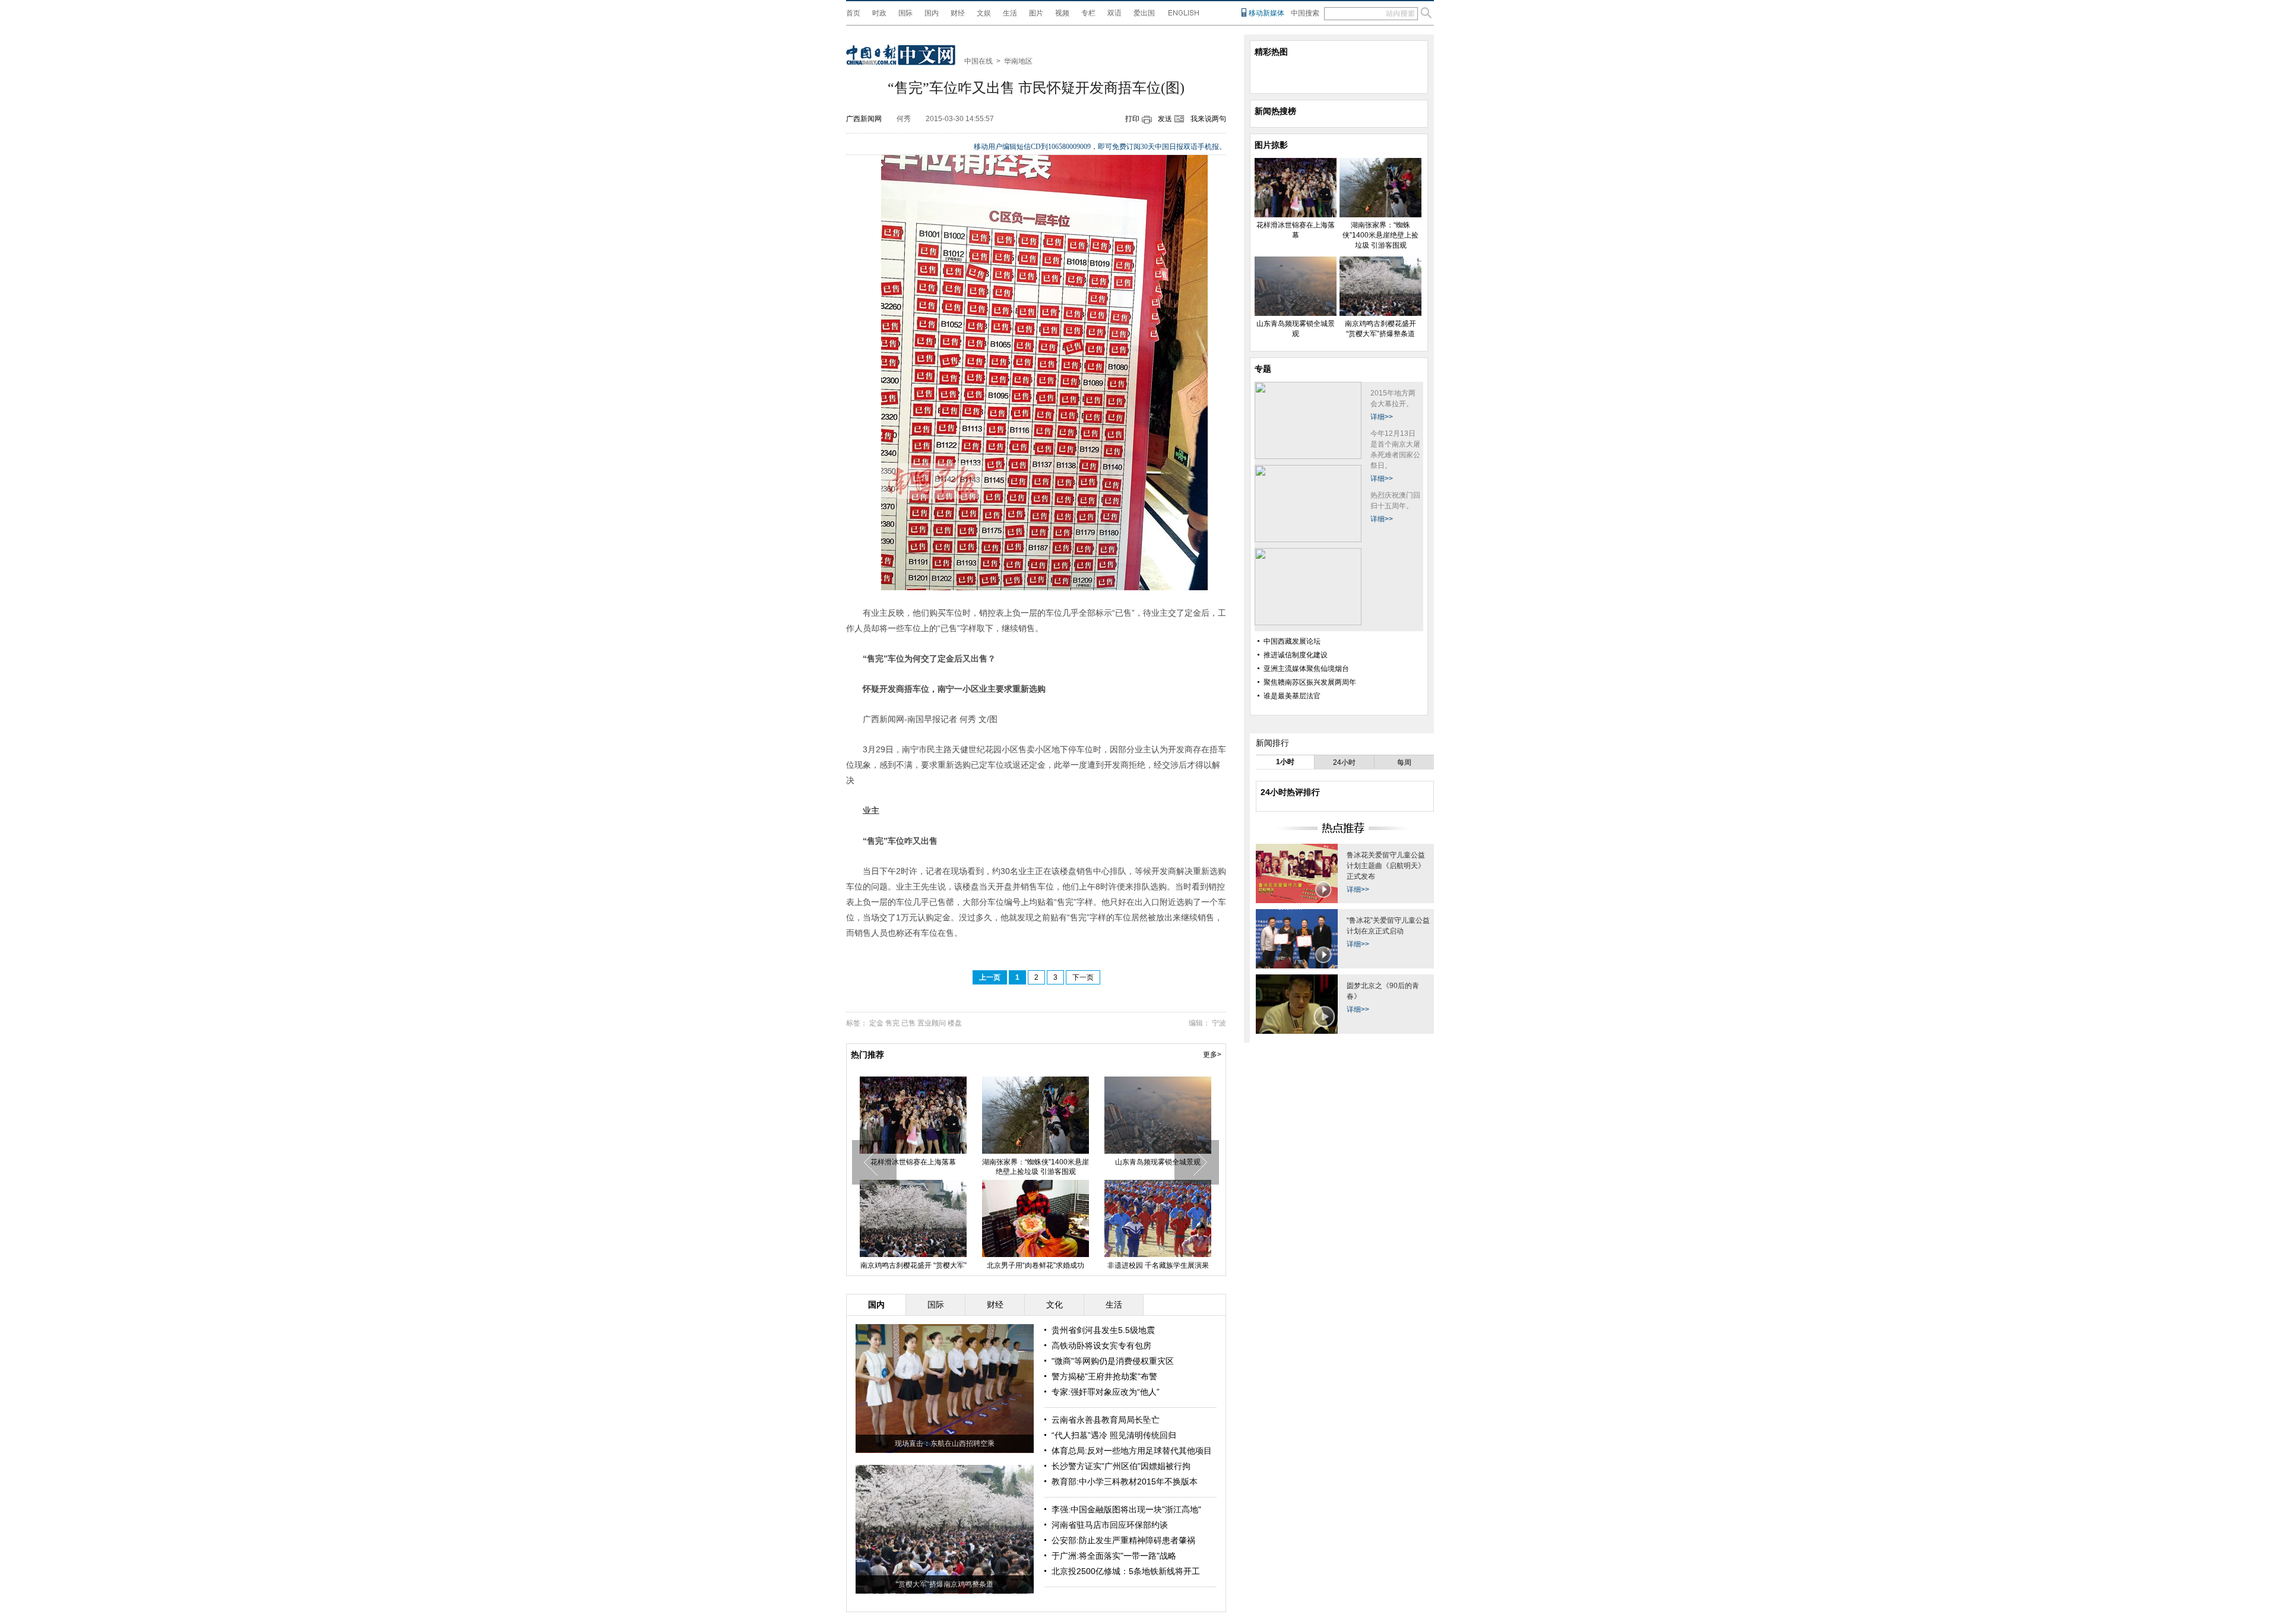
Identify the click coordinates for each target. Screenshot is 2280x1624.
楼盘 (955, 1023)
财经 (958, 13)
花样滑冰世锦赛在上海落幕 (913, 1162)
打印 (1132, 119)
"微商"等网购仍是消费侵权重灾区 (1113, 1361)
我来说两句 (1208, 119)
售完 (892, 1023)
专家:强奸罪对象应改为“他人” (1106, 1392)
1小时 (1285, 762)
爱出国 (1144, 13)
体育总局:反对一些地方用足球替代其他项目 (1132, 1451)
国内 (932, 13)
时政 (879, 13)
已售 (908, 1023)
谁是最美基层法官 (1292, 696)
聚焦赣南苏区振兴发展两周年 (1310, 682)
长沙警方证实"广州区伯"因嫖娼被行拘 (1121, 1466)
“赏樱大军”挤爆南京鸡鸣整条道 (945, 1584)
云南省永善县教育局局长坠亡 (1106, 1420)
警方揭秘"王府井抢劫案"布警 (1104, 1376)
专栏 (1088, 13)
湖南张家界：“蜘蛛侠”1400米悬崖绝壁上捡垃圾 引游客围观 (1035, 1167)
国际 (905, 13)
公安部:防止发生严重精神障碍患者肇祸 (1123, 1540)
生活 (1010, 13)
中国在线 (978, 61)
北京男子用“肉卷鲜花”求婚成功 (1035, 1265)
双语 (1114, 13)
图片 (1036, 13)
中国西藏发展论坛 (1292, 641)
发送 (1165, 119)
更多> (1212, 1055)
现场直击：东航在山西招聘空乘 (945, 1443)
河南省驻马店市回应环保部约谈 (1110, 1525)
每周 (1404, 762)
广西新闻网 (864, 119)
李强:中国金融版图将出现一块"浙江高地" (1126, 1509)
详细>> (1382, 417)
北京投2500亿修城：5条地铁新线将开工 (1126, 1571)
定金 (876, 1023)
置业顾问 (932, 1023)
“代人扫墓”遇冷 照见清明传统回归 (1114, 1435)
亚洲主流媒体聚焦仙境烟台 (1306, 669)
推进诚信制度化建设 (1296, 655)
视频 (1062, 13)
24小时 (1344, 762)
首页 (853, 13)
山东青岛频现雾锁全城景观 (1158, 1162)
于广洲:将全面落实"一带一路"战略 (1114, 1556)
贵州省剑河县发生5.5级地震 (1103, 1330)
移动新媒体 (1266, 13)
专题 (1263, 369)
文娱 (984, 13)
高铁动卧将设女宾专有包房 (1101, 1346)
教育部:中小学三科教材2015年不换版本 (1125, 1481)
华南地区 (1018, 61)
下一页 (1083, 977)
